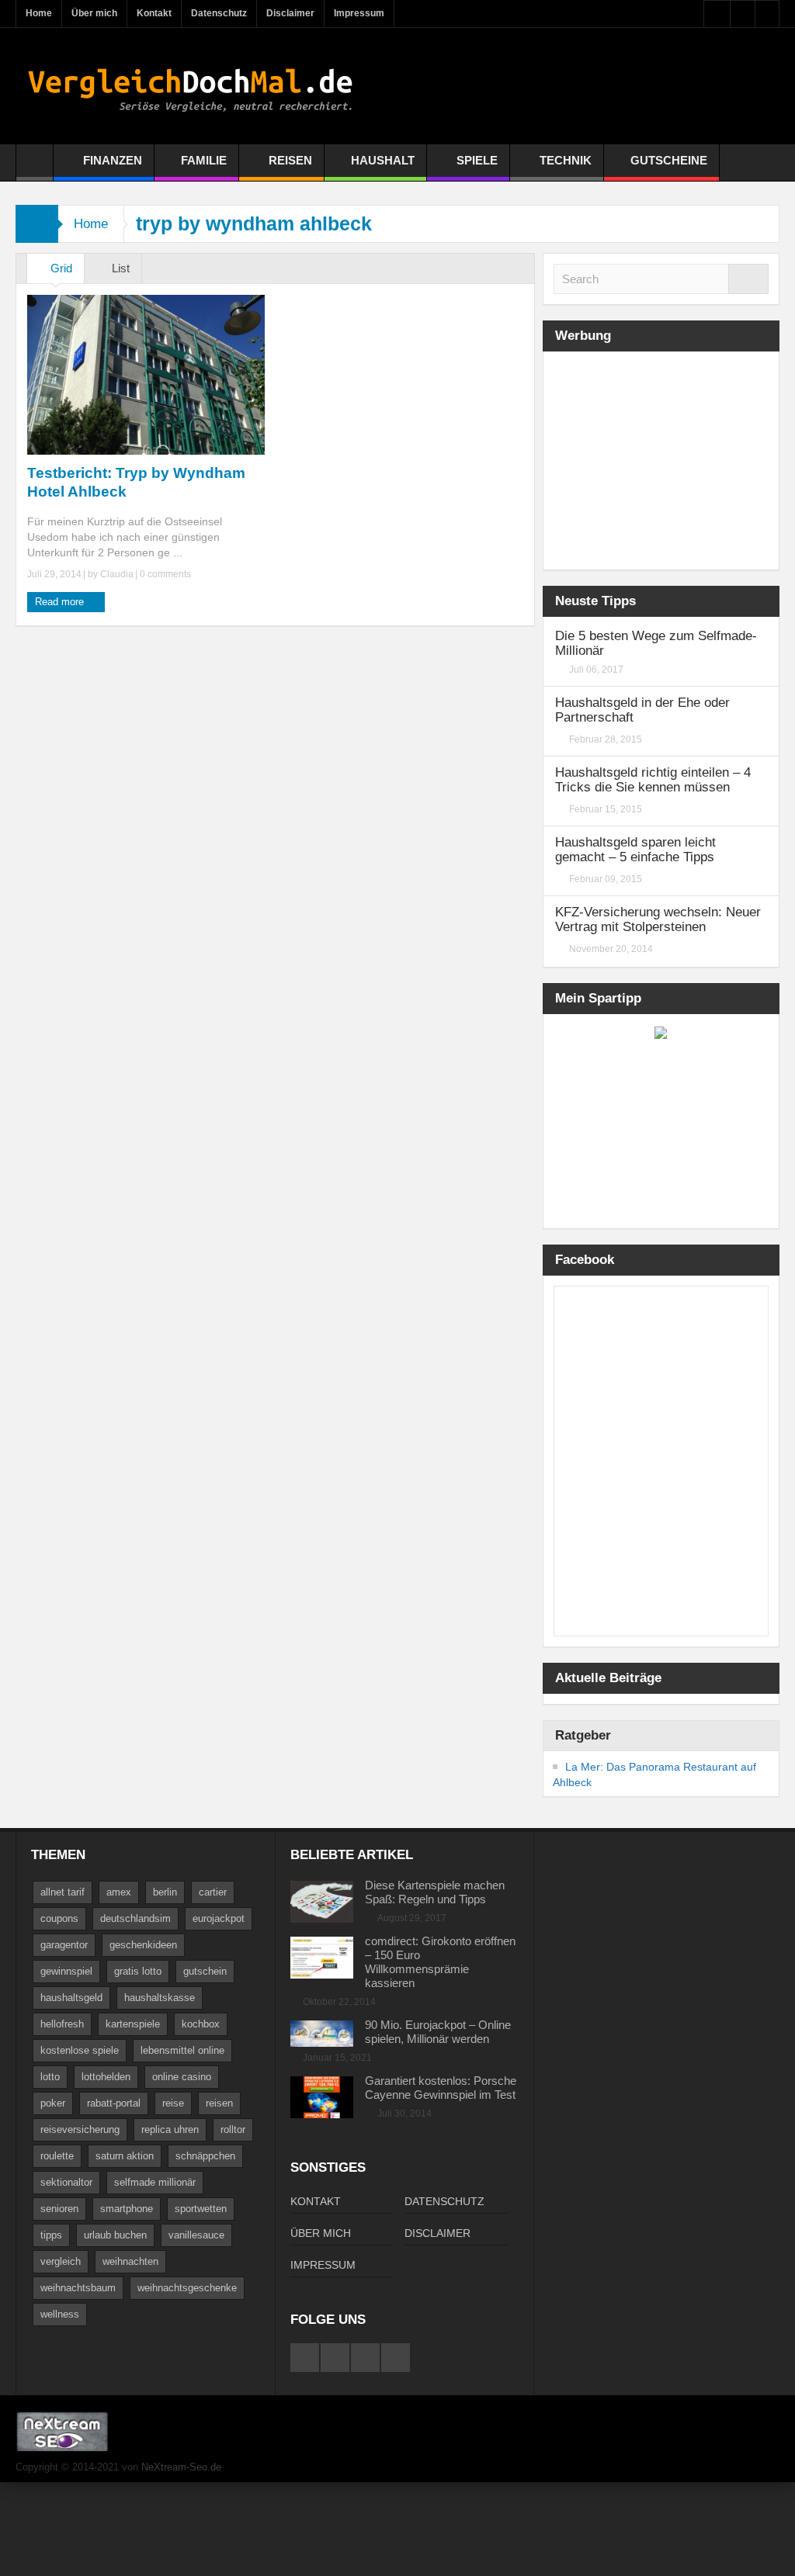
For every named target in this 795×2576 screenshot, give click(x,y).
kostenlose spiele (80, 2050)
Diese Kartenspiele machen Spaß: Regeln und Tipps (435, 1892)
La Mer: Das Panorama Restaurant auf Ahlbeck (654, 1774)
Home (39, 13)
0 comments (164, 574)
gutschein (205, 1971)
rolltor (233, 2129)
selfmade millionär (155, 2182)
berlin (165, 1892)
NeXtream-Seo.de (181, 2467)
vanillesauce (196, 2235)
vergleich (61, 2261)
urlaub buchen (115, 2235)
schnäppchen (205, 2156)
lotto (50, 2077)
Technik (566, 160)
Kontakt (154, 13)
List (119, 268)
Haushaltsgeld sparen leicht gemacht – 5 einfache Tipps (635, 850)
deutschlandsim (135, 1918)
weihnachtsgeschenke (187, 2288)
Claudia (117, 574)
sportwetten (201, 2209)
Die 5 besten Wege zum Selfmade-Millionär (656, 643)
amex (119, 1892)
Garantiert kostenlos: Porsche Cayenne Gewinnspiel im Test (441, 2088)
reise (173, 2103)
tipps (51, 2235)
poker (53, 2103)
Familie (204, 160)
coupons (59, 1918)
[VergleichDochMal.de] (190, 86)
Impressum (359, 13)
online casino (182, 2077)
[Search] (748, 279)
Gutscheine (669, 160)
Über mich (94, 13)
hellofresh (62, 2024)
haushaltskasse (160, 1998)
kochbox (201, 2024)
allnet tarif (62, 1892)
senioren (59, 2209)
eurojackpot (219, 1918)
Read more (61, 602)
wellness (60, 2314)
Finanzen (113, 160)
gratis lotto (138, 1971)
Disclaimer (290, 13)
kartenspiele (133, 2024)
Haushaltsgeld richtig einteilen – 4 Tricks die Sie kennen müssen (653, 780)
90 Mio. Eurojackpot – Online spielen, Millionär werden (438, 2032)
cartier (213, 1892)
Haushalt (383, 160)
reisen (219, 2103)
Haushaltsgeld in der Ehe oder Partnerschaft (642, 710)
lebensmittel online (182, 2050)
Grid (60, 268)
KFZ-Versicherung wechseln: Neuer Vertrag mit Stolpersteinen (658, 919)
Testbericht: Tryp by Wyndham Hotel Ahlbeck (136, 482)
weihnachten (130, 2261)
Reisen (290, 160)
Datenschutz (219, 13)
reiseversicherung (80, 2129)
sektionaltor (66, 2182)
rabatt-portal (114, 2103)
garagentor (64, 1945)
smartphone (127, 2209)
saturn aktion (125, 2156)
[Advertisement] (674, 459)
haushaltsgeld (71, 1998)
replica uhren (170, 2129)
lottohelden (106, 2077)
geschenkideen (143, 1945)
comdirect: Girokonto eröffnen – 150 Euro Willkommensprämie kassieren (440, 1962)
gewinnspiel (66, 1971)
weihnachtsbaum (78, 2288)
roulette (57, 2156)
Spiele (477, 160)
